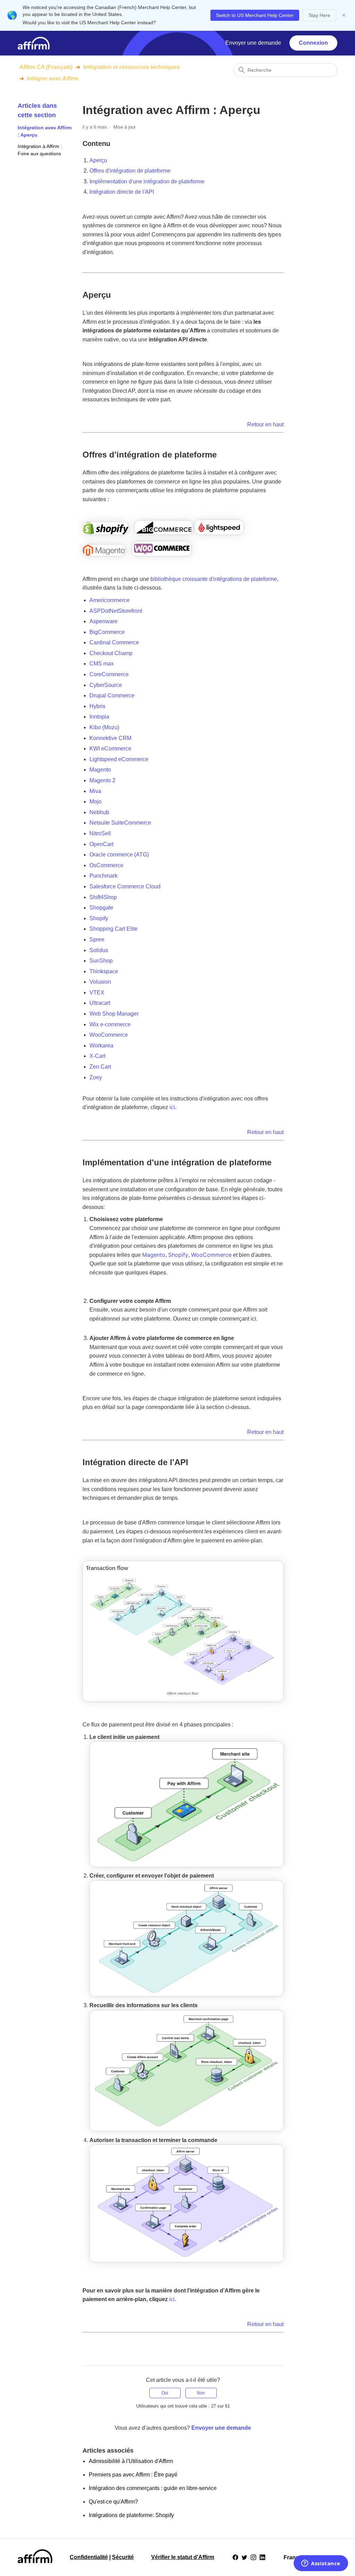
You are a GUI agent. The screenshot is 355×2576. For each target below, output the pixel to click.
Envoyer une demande (253, 43)
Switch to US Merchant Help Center (255, 15)
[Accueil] (34, 43)
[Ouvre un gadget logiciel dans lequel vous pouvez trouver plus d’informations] (321, 2564)
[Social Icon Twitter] (244, 2557)
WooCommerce (211, 1255)
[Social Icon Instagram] (253, 2557)
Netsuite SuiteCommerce (120, 823)
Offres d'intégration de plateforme (130, 171)
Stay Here (319, 15)
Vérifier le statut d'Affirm (183, 2557)
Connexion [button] (313, 43)
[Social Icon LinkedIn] (262, 2557)
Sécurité (123, 2557)
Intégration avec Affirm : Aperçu (45, 131)
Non (201, 2393)
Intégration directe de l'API (122, 192)
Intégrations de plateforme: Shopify (131, 2515)
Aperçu (98, 160)
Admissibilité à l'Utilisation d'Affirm (131, 2461)
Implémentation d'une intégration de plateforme (147, 181)
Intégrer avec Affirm (53, 79)
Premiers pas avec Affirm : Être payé (133, 2475)
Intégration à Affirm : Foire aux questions (40, 150)
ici (172, 1107)
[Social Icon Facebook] (235, 2557)
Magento (154, 1255)
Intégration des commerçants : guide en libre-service (153, 2488)
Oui (165, 2393)
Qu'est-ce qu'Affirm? (113, 2502)
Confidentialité (89, 2557)
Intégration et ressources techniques (132, 67)
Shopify (178, 1255)
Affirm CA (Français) (46, 67)
